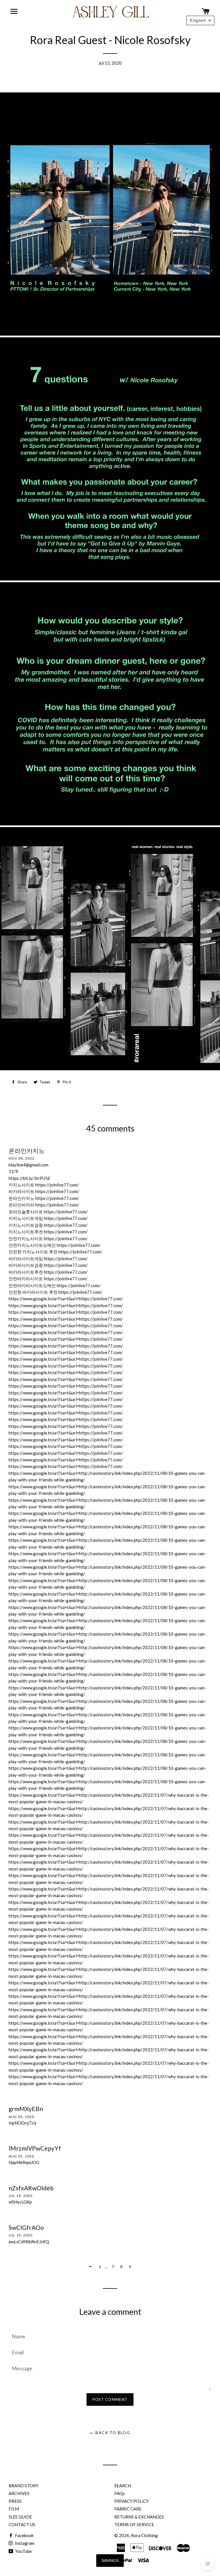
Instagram (24, 2543)
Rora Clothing (144, 2535)
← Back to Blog (110, 2433)
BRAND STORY (23, 2486)
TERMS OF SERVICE (134, 2525)
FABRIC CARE (128, 2509)
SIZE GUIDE (20, 2517)
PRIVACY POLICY (131, 2501)
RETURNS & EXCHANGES (139, 2517)
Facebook (24, 2535)
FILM (14, 2509)
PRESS (15, 2501)
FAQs (120, 2493)
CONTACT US (22, 2525)
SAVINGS (110, 2561)
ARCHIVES (19, 2493)
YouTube (23, 2551)
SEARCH (123, 2486)
